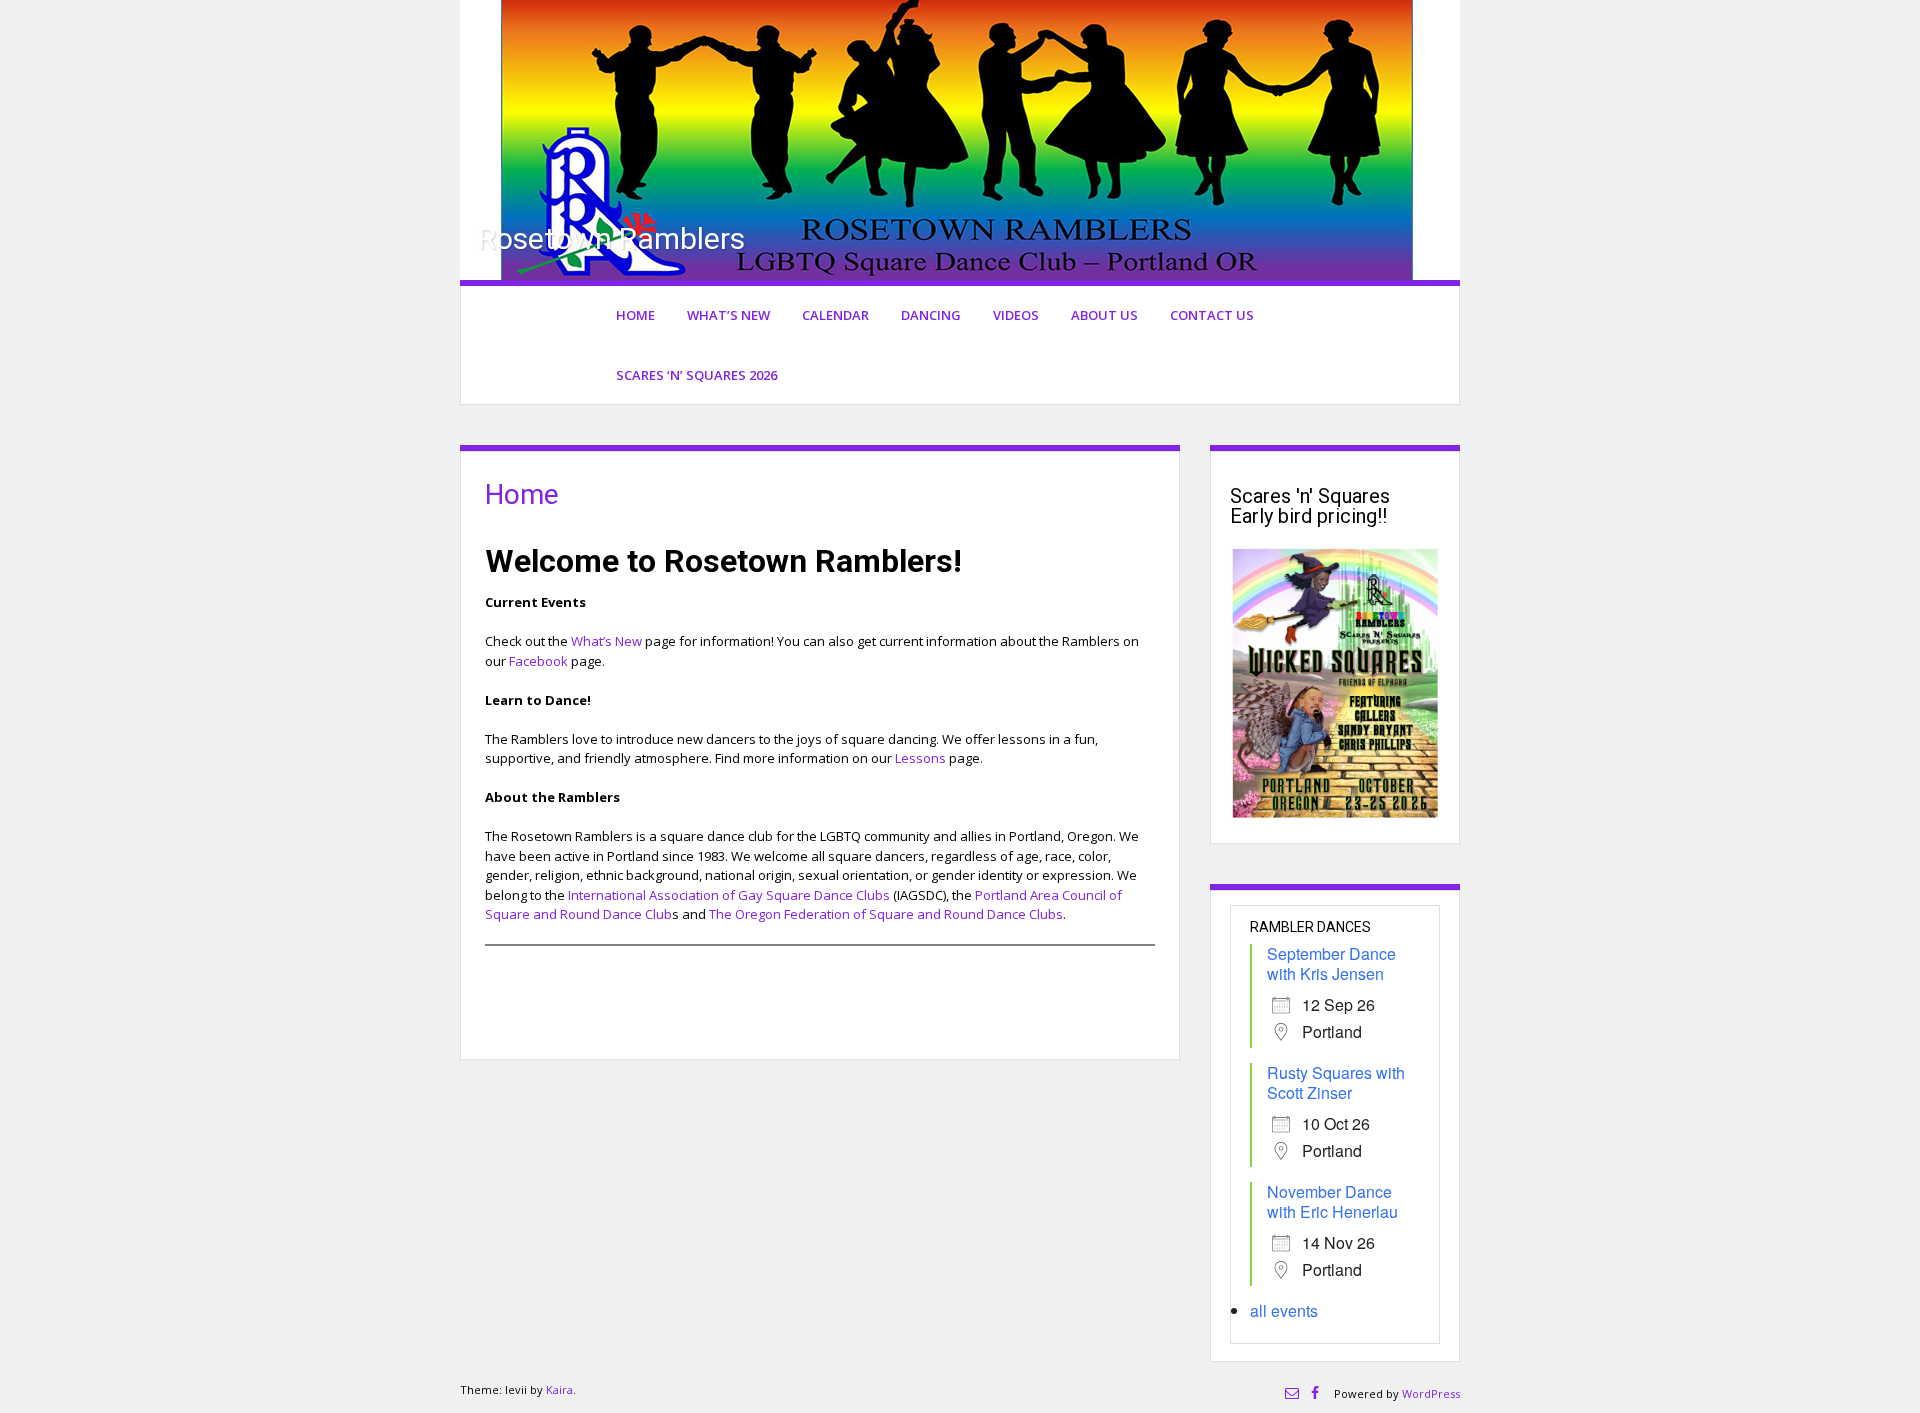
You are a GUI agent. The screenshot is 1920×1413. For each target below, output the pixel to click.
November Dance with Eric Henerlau (1332, 1201)
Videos (1016, 315)
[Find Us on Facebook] (1315, 1392)
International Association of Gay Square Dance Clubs (729, 895)
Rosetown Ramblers (611, 238)
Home (635, 315)
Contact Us (1212, 315)
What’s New (728, 315)
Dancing (931, 315)
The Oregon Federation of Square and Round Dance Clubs (886, 914)
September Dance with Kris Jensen (1331, 963)
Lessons (920, 758)
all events (1284, 1310)
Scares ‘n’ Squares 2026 (696, 375)
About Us (1104, 315)
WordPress (1431, 1393)
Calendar (835, 315)
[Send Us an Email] (1292, 1392)
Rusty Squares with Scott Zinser (1336, 1082)
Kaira (559, 1389)
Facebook (538, 661)
